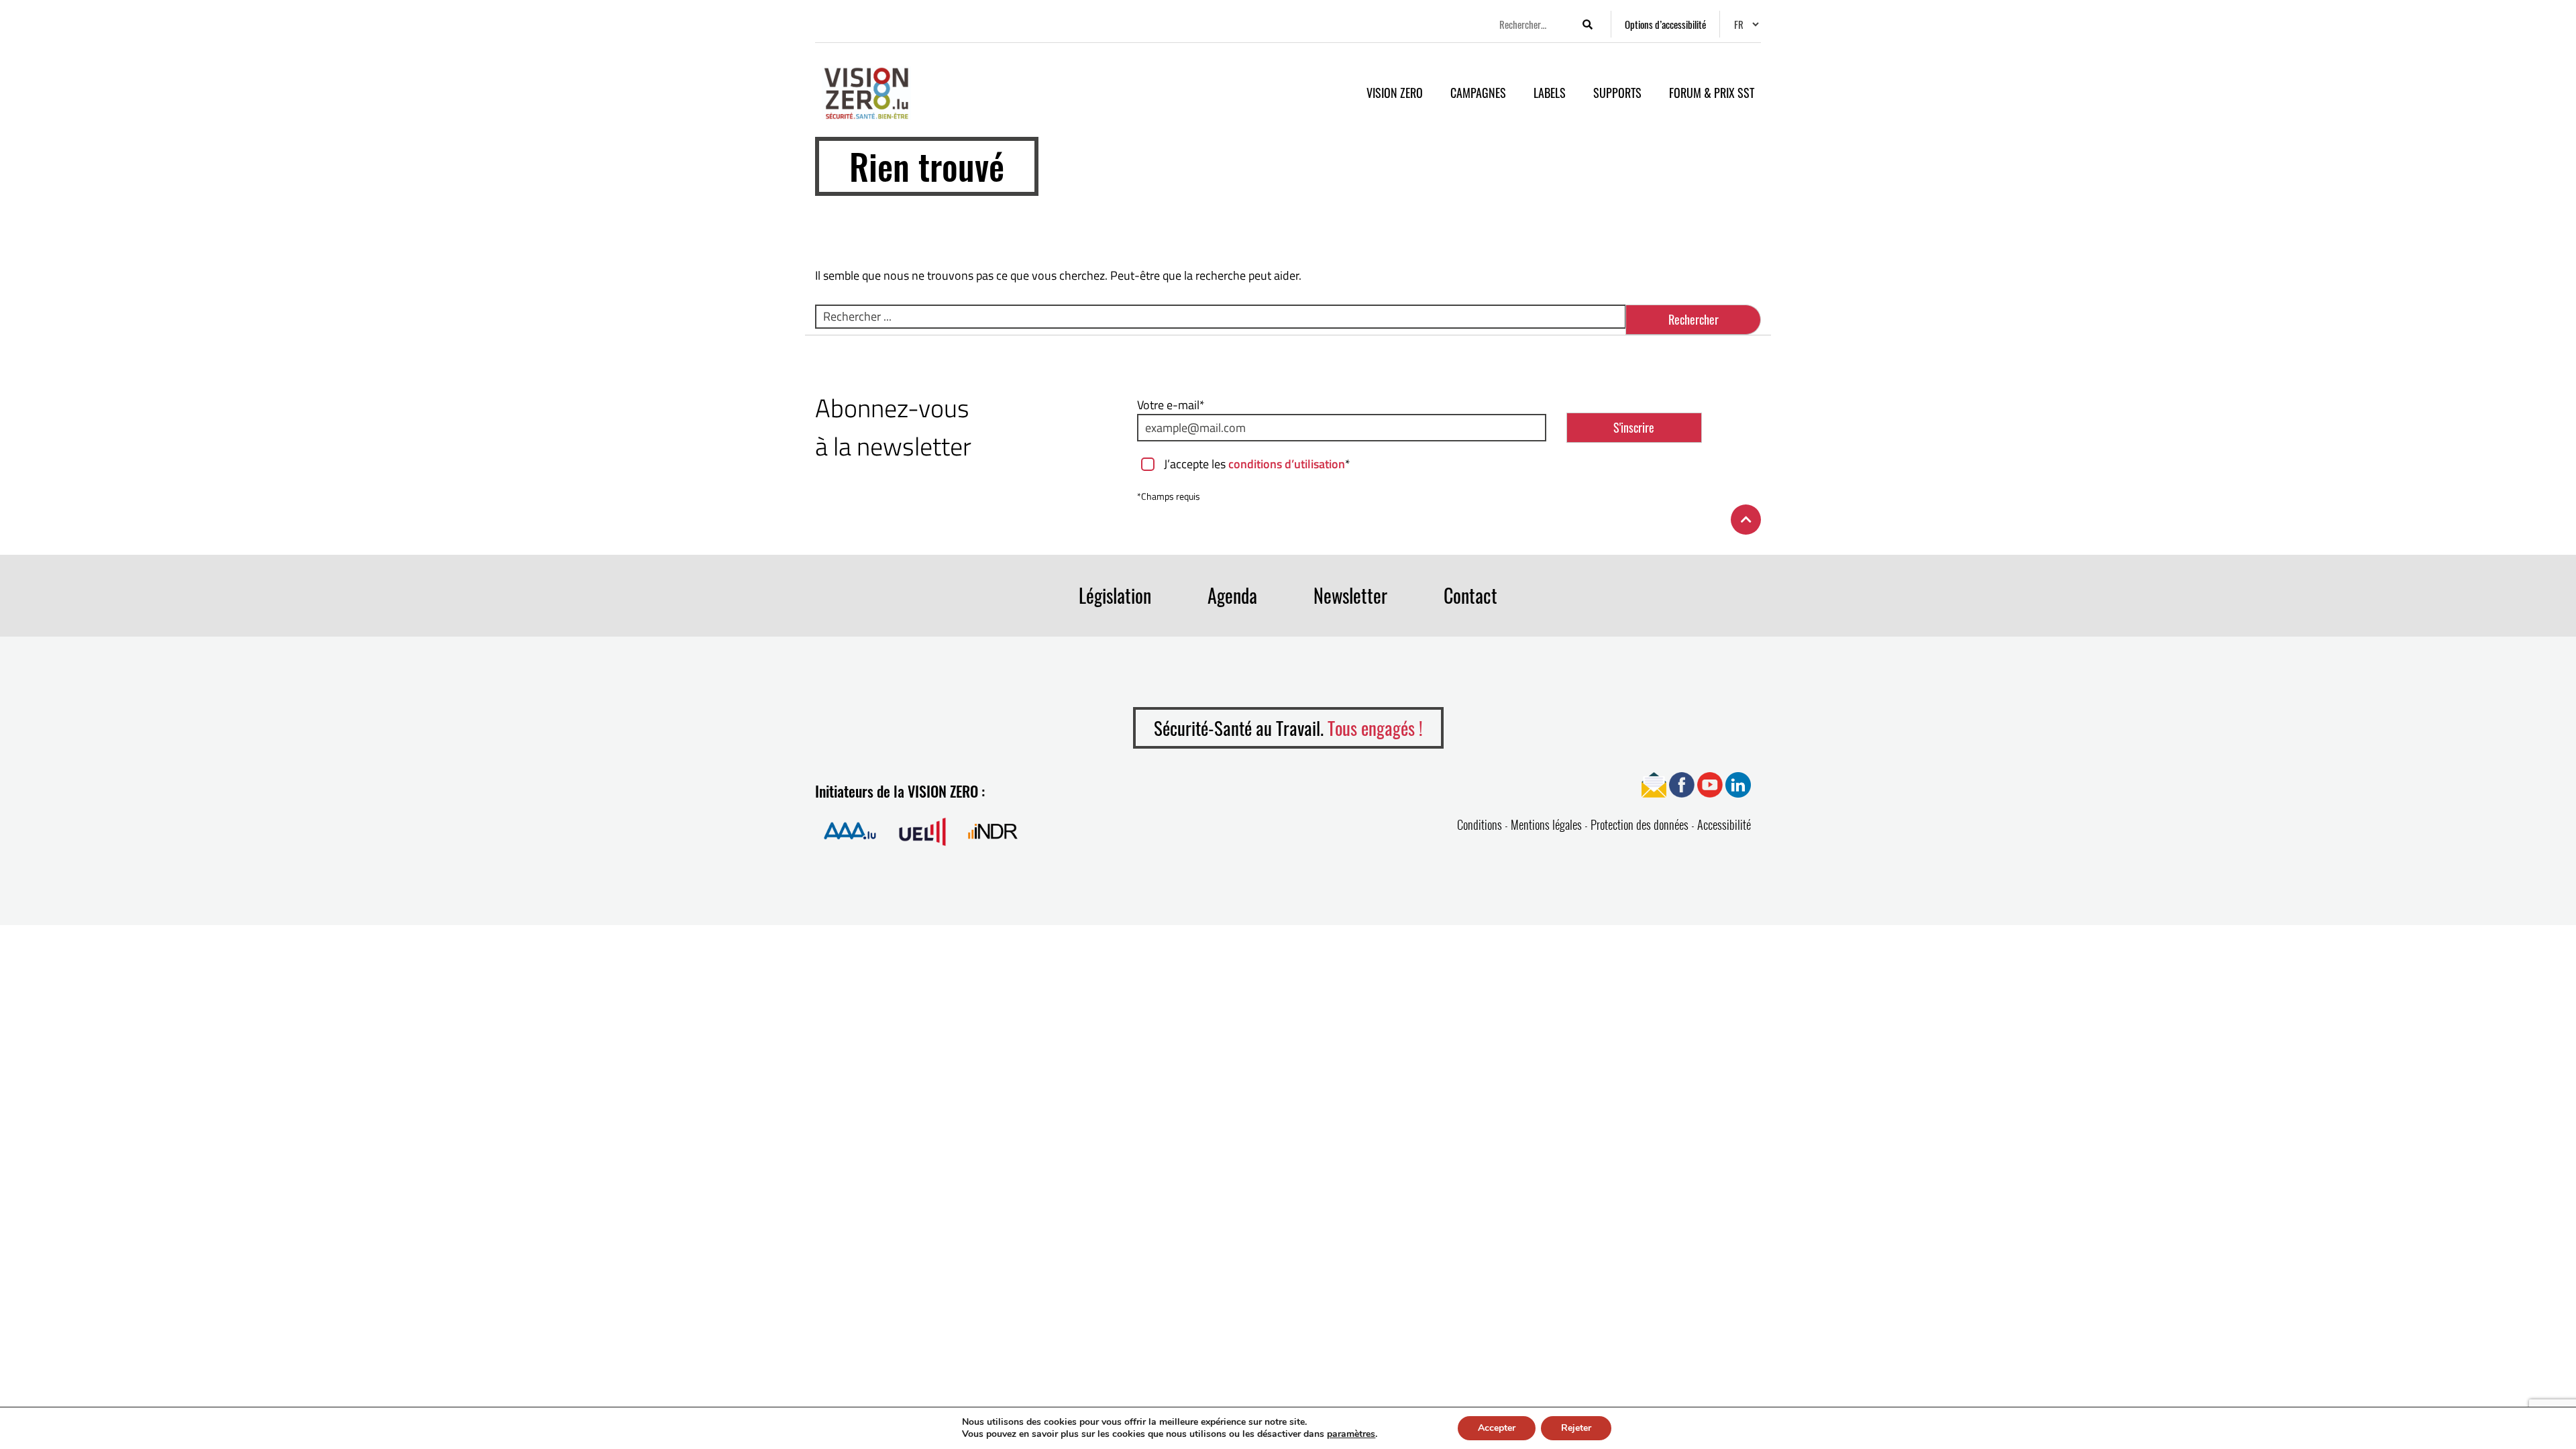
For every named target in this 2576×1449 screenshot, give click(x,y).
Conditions (1480, 824)
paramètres (1351, 1434)
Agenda (1232, 595)
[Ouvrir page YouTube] (1710, 784)
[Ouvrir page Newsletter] (1654, 784)
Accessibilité (1724, 824)
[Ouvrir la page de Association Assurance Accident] (850, 831)
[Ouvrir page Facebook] (1682, 784)
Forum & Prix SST (1712, 93)
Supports (1617, 93)
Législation (1115, 595)
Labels (1550, 93)
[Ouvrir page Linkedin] (1738, 784)
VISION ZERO (1395, 93)
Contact (1470, 595)
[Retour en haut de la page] (1746, 520)
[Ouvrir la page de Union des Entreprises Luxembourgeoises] (922, 831)
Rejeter (1576, 1428)
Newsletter (1350, 595)
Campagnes (1478, 93)
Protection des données (1640, 824)
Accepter (1497, 1428)
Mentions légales (1546, 824)
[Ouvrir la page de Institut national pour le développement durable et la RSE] (993, 831)
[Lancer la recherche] (1587, 24)
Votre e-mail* (1171, 405)
